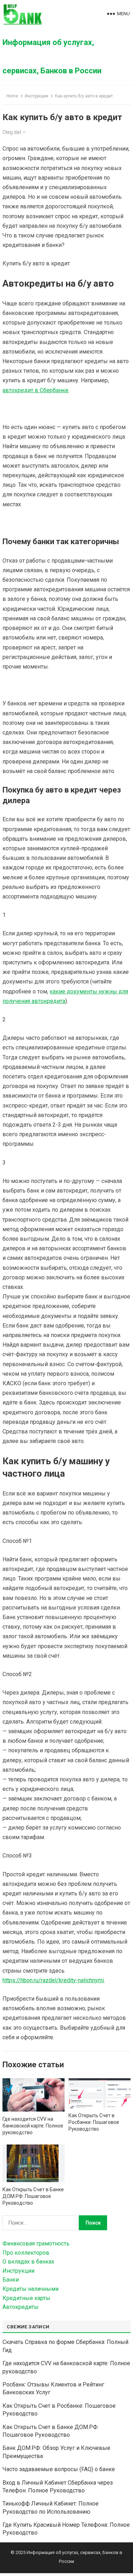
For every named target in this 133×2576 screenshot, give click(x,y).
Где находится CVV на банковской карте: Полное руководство (33, 2126)
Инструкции (37, 96)
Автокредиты (21, 2307)
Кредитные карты (26, 2298)
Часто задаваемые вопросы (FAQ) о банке (59, 2469)
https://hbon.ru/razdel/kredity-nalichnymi (53, 1980)
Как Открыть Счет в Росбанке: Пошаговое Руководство (94, 2122)
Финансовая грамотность (36, 2244)
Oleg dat (12, 132)
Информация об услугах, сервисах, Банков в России (52, 57)
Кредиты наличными (31, 2289)
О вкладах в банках (28, 2262)
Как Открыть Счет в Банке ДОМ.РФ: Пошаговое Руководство (33, 2196)
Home (12, 96)
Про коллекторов (26, 2253)
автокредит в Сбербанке (35, 390)
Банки (11, 2280)
